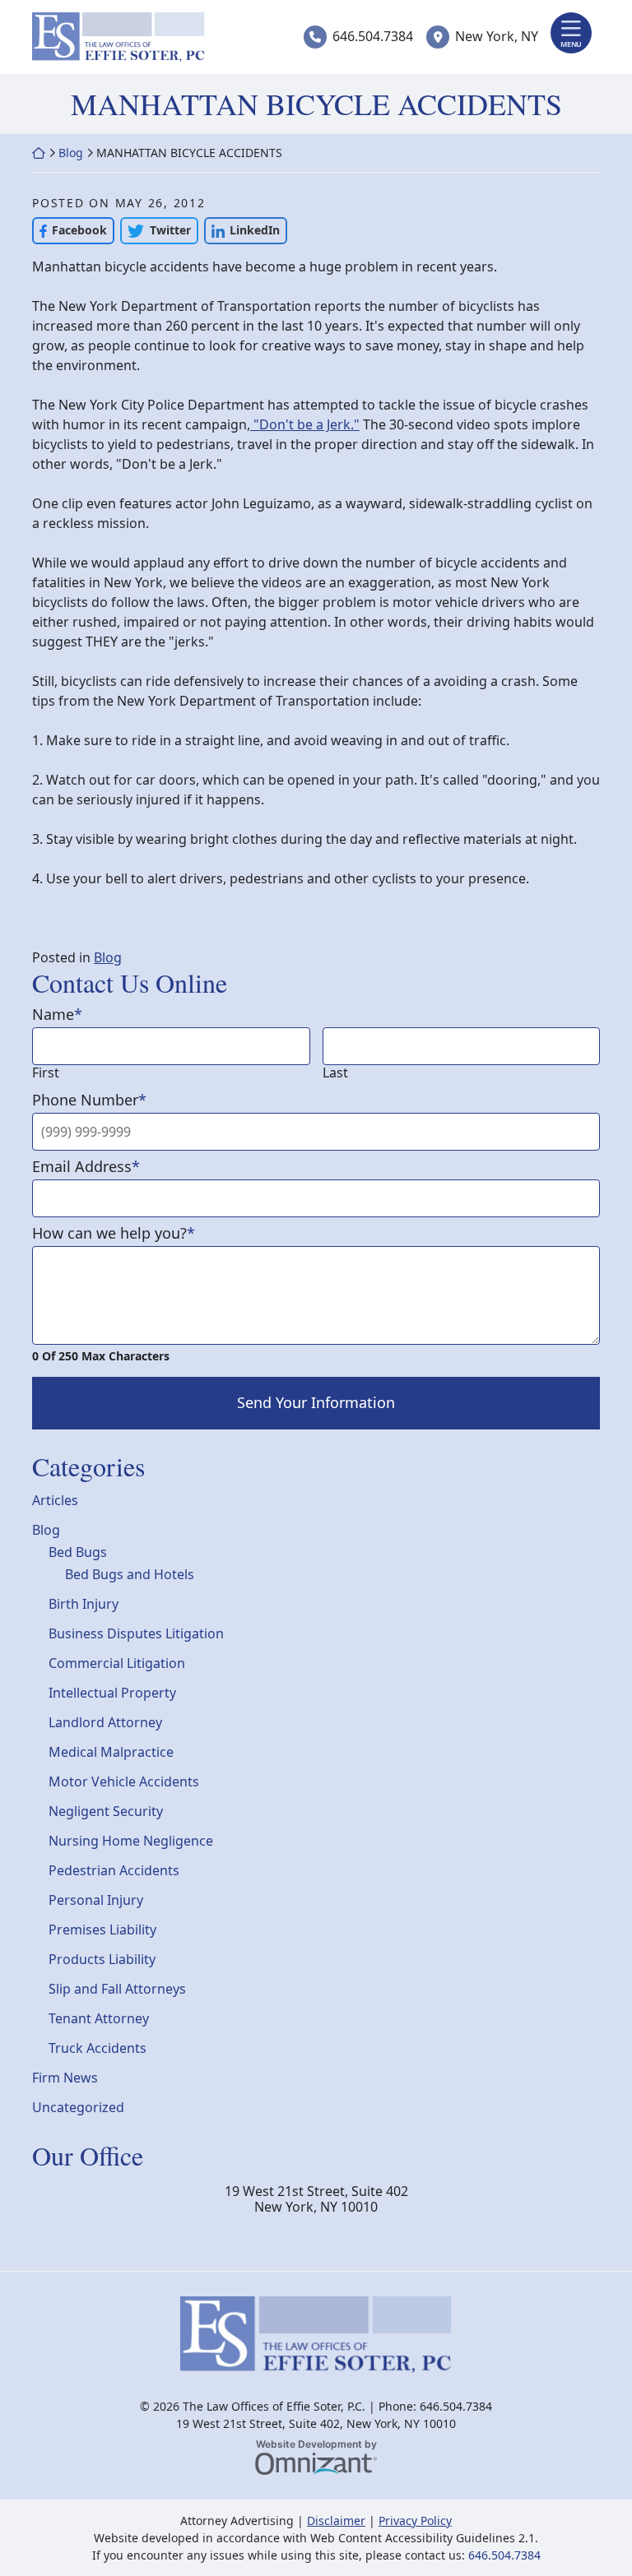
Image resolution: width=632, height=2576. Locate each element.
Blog (71, 153)
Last (335, 1073)
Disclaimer (336, 2520)
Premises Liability (102, 1930)
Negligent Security (106, 1811)
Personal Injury (96, 1900)
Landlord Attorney (105, 1722)
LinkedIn (242, 230)
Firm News (65, 2078)
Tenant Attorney (99, 2018)
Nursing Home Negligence (131, 1841)
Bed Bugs (78, 1552)
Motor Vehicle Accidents (124, 1781)
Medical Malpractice (111, 1752)
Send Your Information (316, 1402)
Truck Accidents (98, 2048)
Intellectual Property (112, 1693)
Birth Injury (84, 1604)
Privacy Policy (415, 2520)
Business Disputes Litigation (136, 1633)
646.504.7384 (373, 36)
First (46, 1073)
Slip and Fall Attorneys (117, 1989)
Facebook (70, 230)
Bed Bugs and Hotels (130, 1574)
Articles (55, 1500)
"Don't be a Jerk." (305, 424)
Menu (571, 44)
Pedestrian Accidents (114, 1870)
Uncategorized (78, 2107)
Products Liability (102, 1959)
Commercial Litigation (117, 1663)
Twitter (155, 230)
